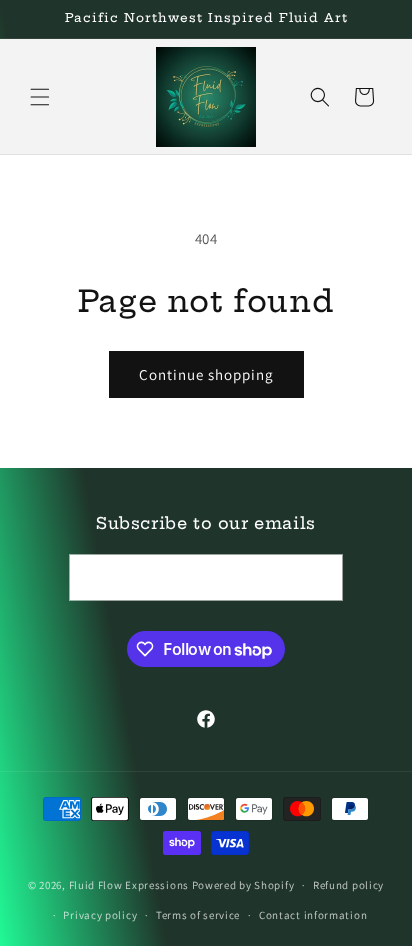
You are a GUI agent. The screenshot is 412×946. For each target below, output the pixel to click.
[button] (40, 97)
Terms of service (198, 915)
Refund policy (348, 885)
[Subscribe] (320, 577)
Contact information (313, 915)
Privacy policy (100, 915)
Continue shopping (206, 374)
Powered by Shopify (243, 885)
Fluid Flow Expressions (130, 885)
